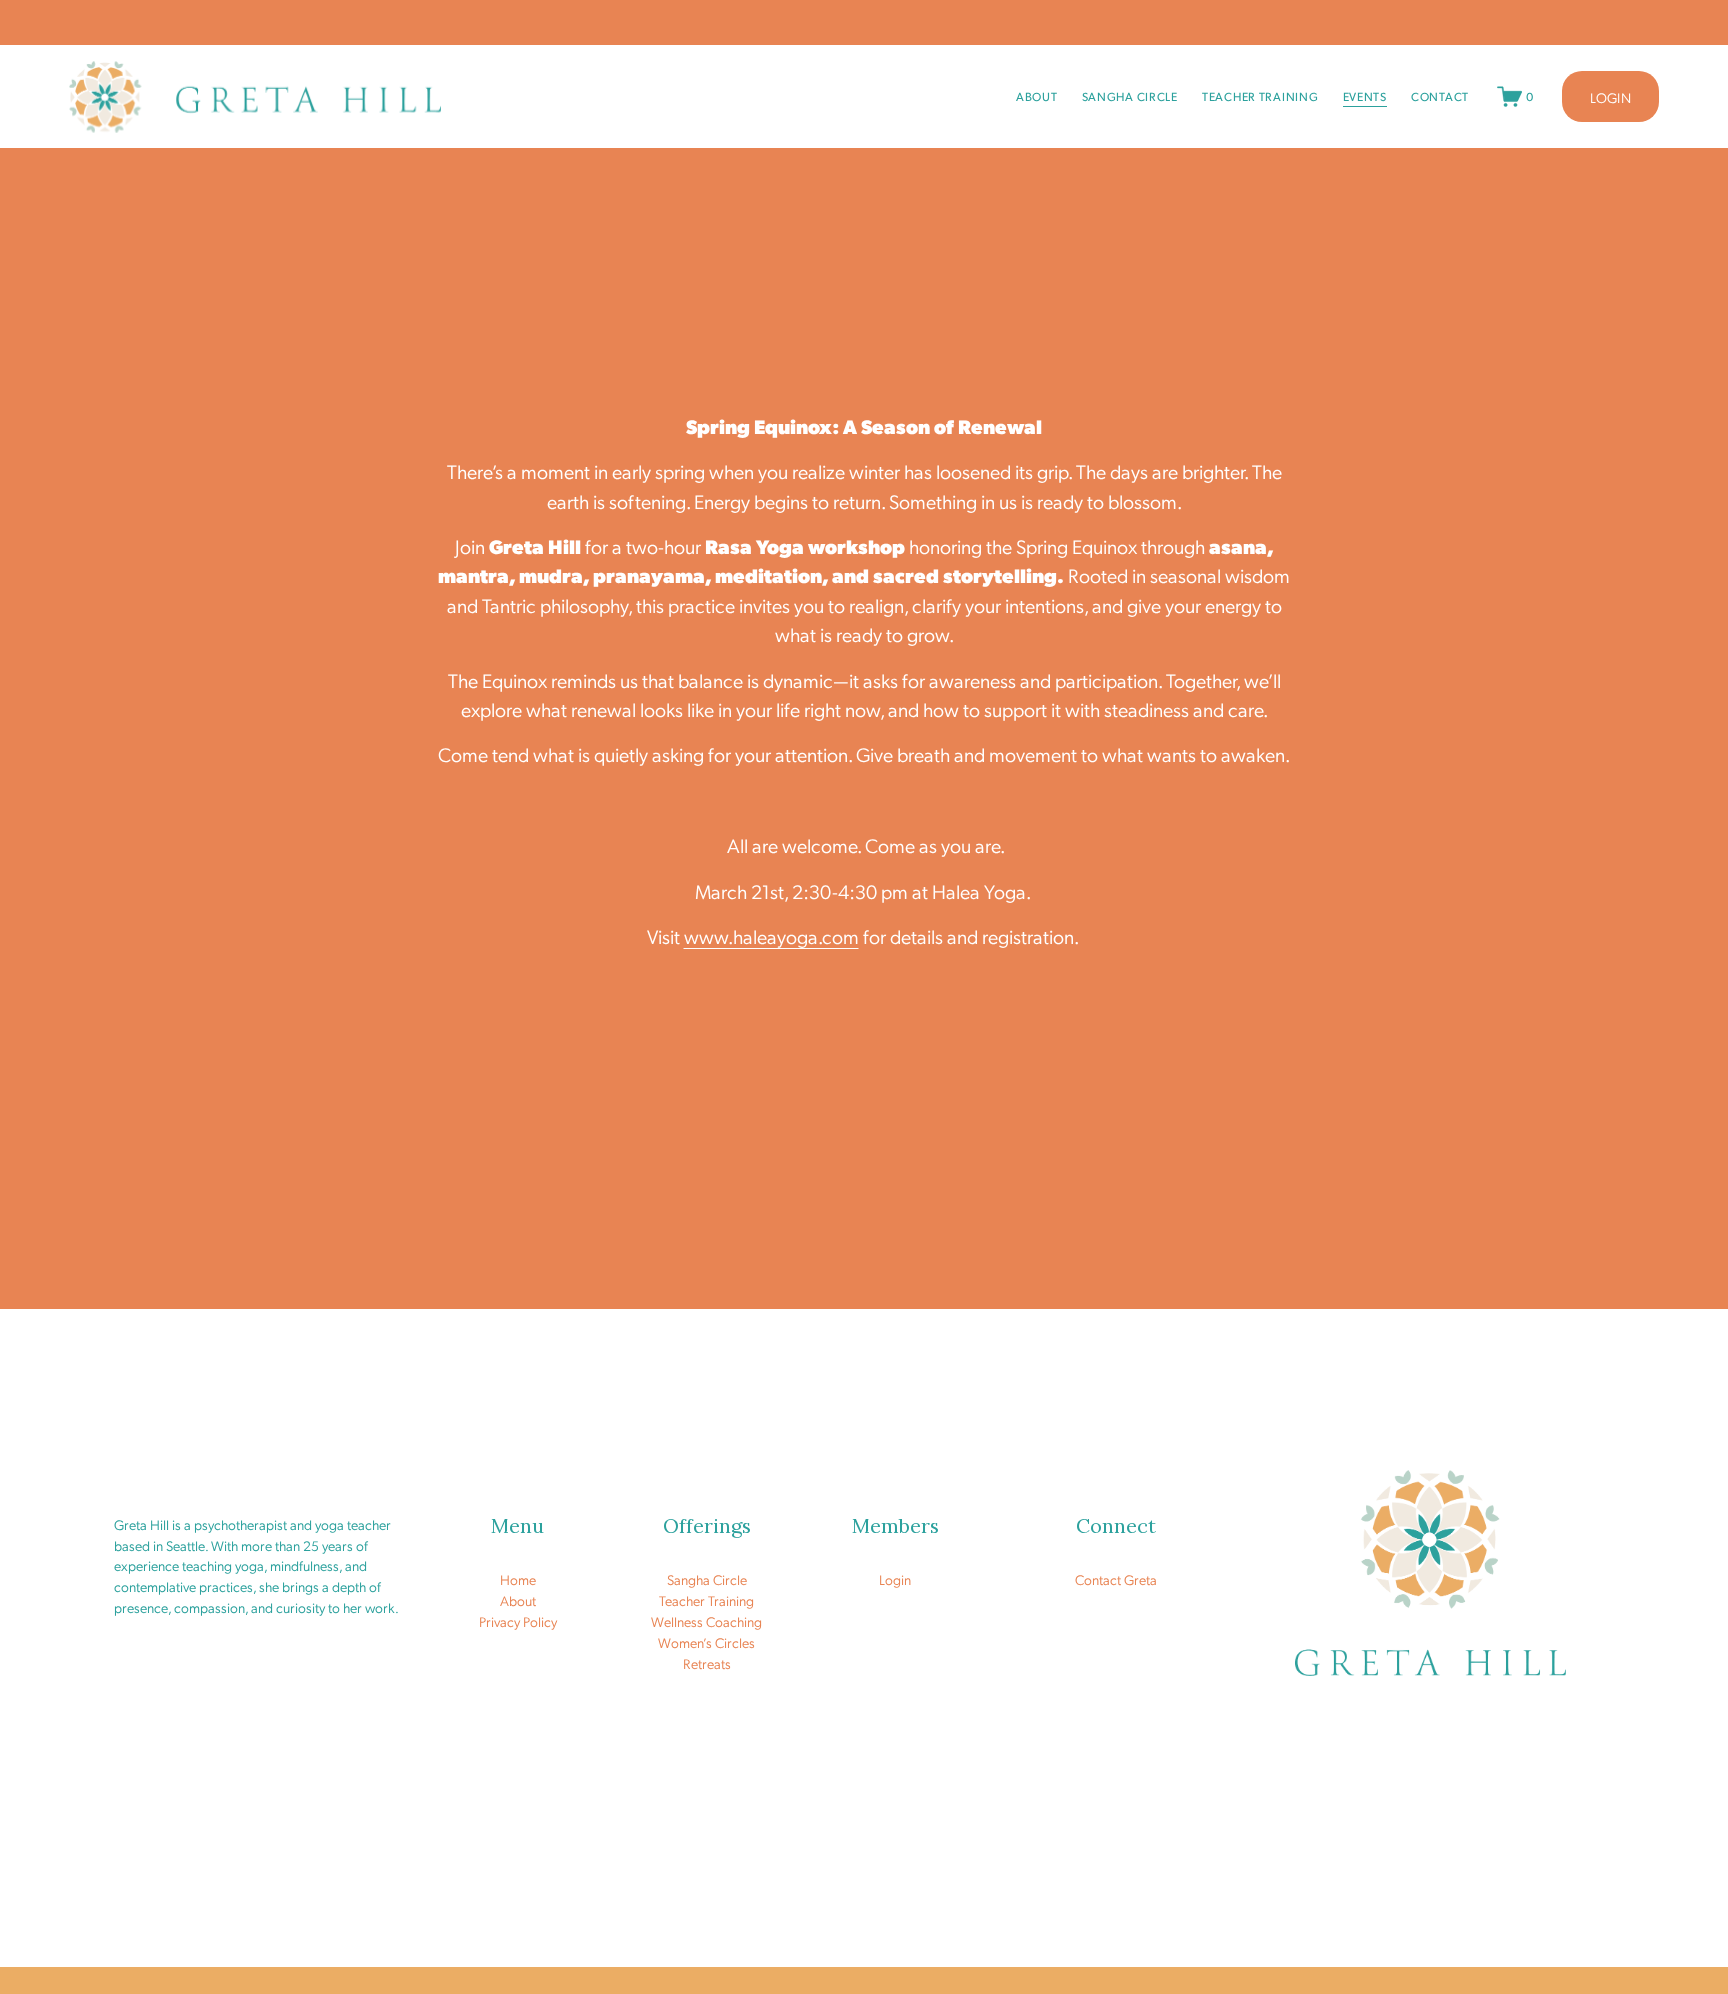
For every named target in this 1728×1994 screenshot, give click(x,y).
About (1037, 96)
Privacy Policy (518, 1621)
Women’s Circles (706, 1642)
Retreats (707, 1663)
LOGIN (1610, 97)
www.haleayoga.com (771, 936)
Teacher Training (1260, 96)
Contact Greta (1116, 1579)
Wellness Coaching (706, 1621)
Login (895, 1579)
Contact (1440, 96)
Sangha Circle (1130, 96)
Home (518, 1579)
